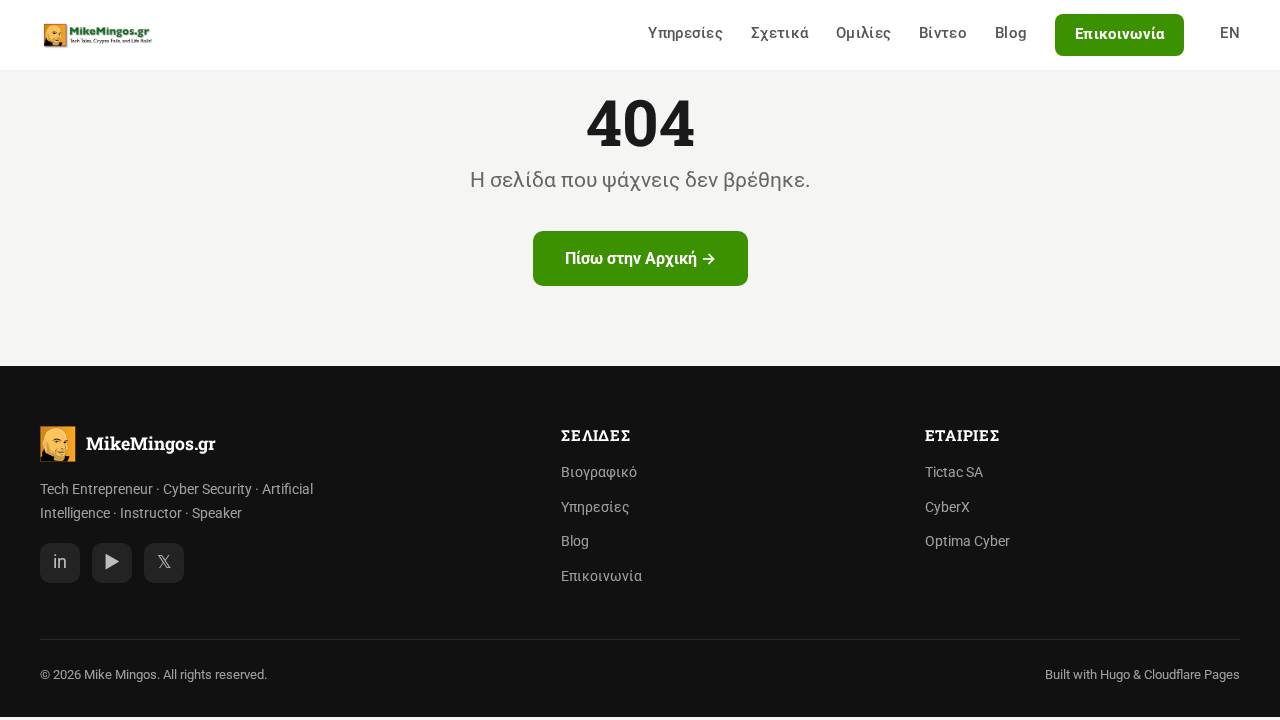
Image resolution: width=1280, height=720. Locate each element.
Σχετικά (779, 33)
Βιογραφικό (599, 472)
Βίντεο (943, 33)
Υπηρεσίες (685, 33)
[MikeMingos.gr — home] (98, 35)
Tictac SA (954, 472)
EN (1230, 33)
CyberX (947, 507)
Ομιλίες (863, 33)
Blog (1011, 33)
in (60, 562)
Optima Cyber (967, 541)
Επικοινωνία (1119, 34)
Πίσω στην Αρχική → (640, 258)
